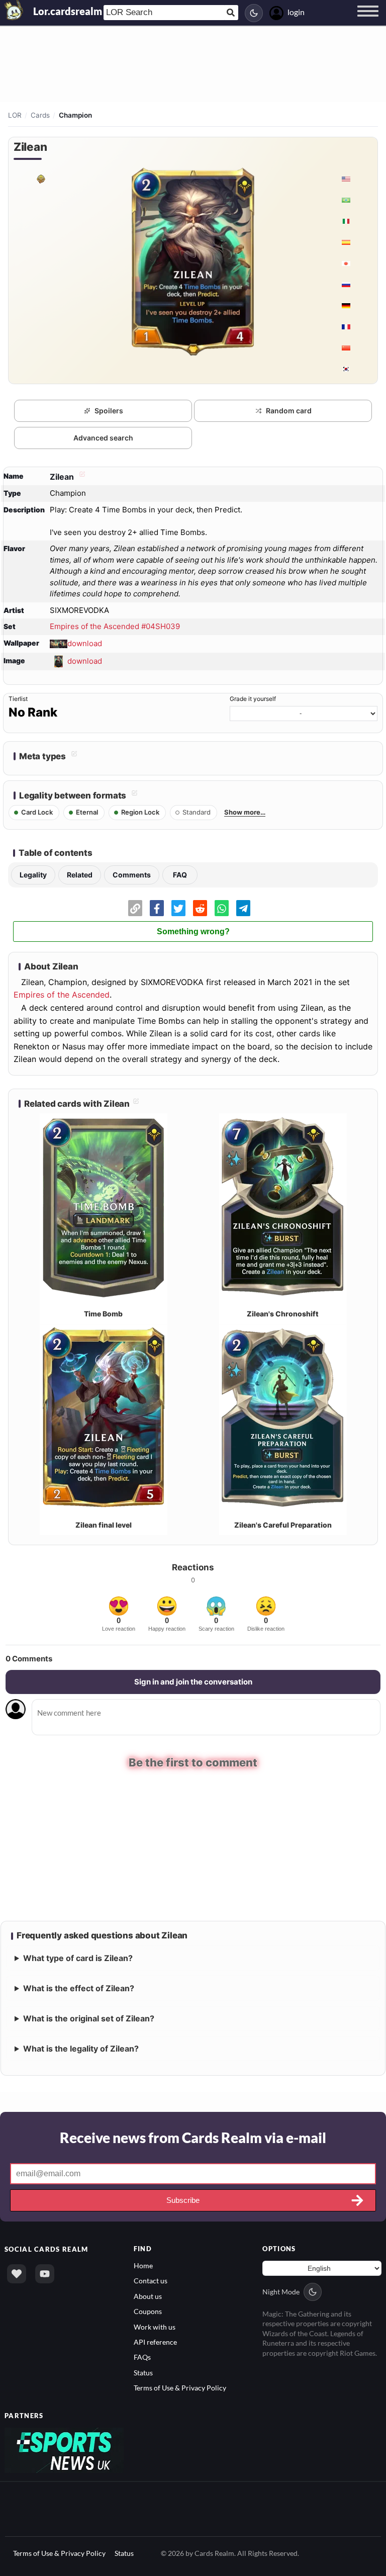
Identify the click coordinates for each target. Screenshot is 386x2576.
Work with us (155, 2326)
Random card (289, 411)
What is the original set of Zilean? (89, 2017)
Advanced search (103, 438)
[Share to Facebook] (157, 908)
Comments (132, 875)
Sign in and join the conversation (193, 1682)
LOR (15, 115)
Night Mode (281, 2291)
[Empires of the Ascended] (40, 179)
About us (148, 2295)
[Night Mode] (254, 13)
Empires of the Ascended (62, 995)
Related (80, 875)
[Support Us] (17, 2273)
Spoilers (109, 411)
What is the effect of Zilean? (79, 1987)
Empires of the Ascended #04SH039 (115, 626)
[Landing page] (14, 10)
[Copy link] (135, 908)
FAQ (180, 875)
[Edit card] (81, 477)
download (85, 643)
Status (143, 2372)
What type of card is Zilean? (78, 1957)
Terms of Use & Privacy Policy (180, 2387)
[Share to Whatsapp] (222, 908)
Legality (33, 875)
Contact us (151, 2280)
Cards (40, 115)
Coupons (148, 2310)
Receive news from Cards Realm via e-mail (193, 2137)
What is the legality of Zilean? (81, 2048)
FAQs (142, 2356)
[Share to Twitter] (178, 908)
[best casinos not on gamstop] (64, 2449)
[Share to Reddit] (200, 908)
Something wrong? (193, 931)
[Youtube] (45, 2273)
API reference (155, 2341)
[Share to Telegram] (243, 908)
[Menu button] (368, 21)
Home (143, 2264)
